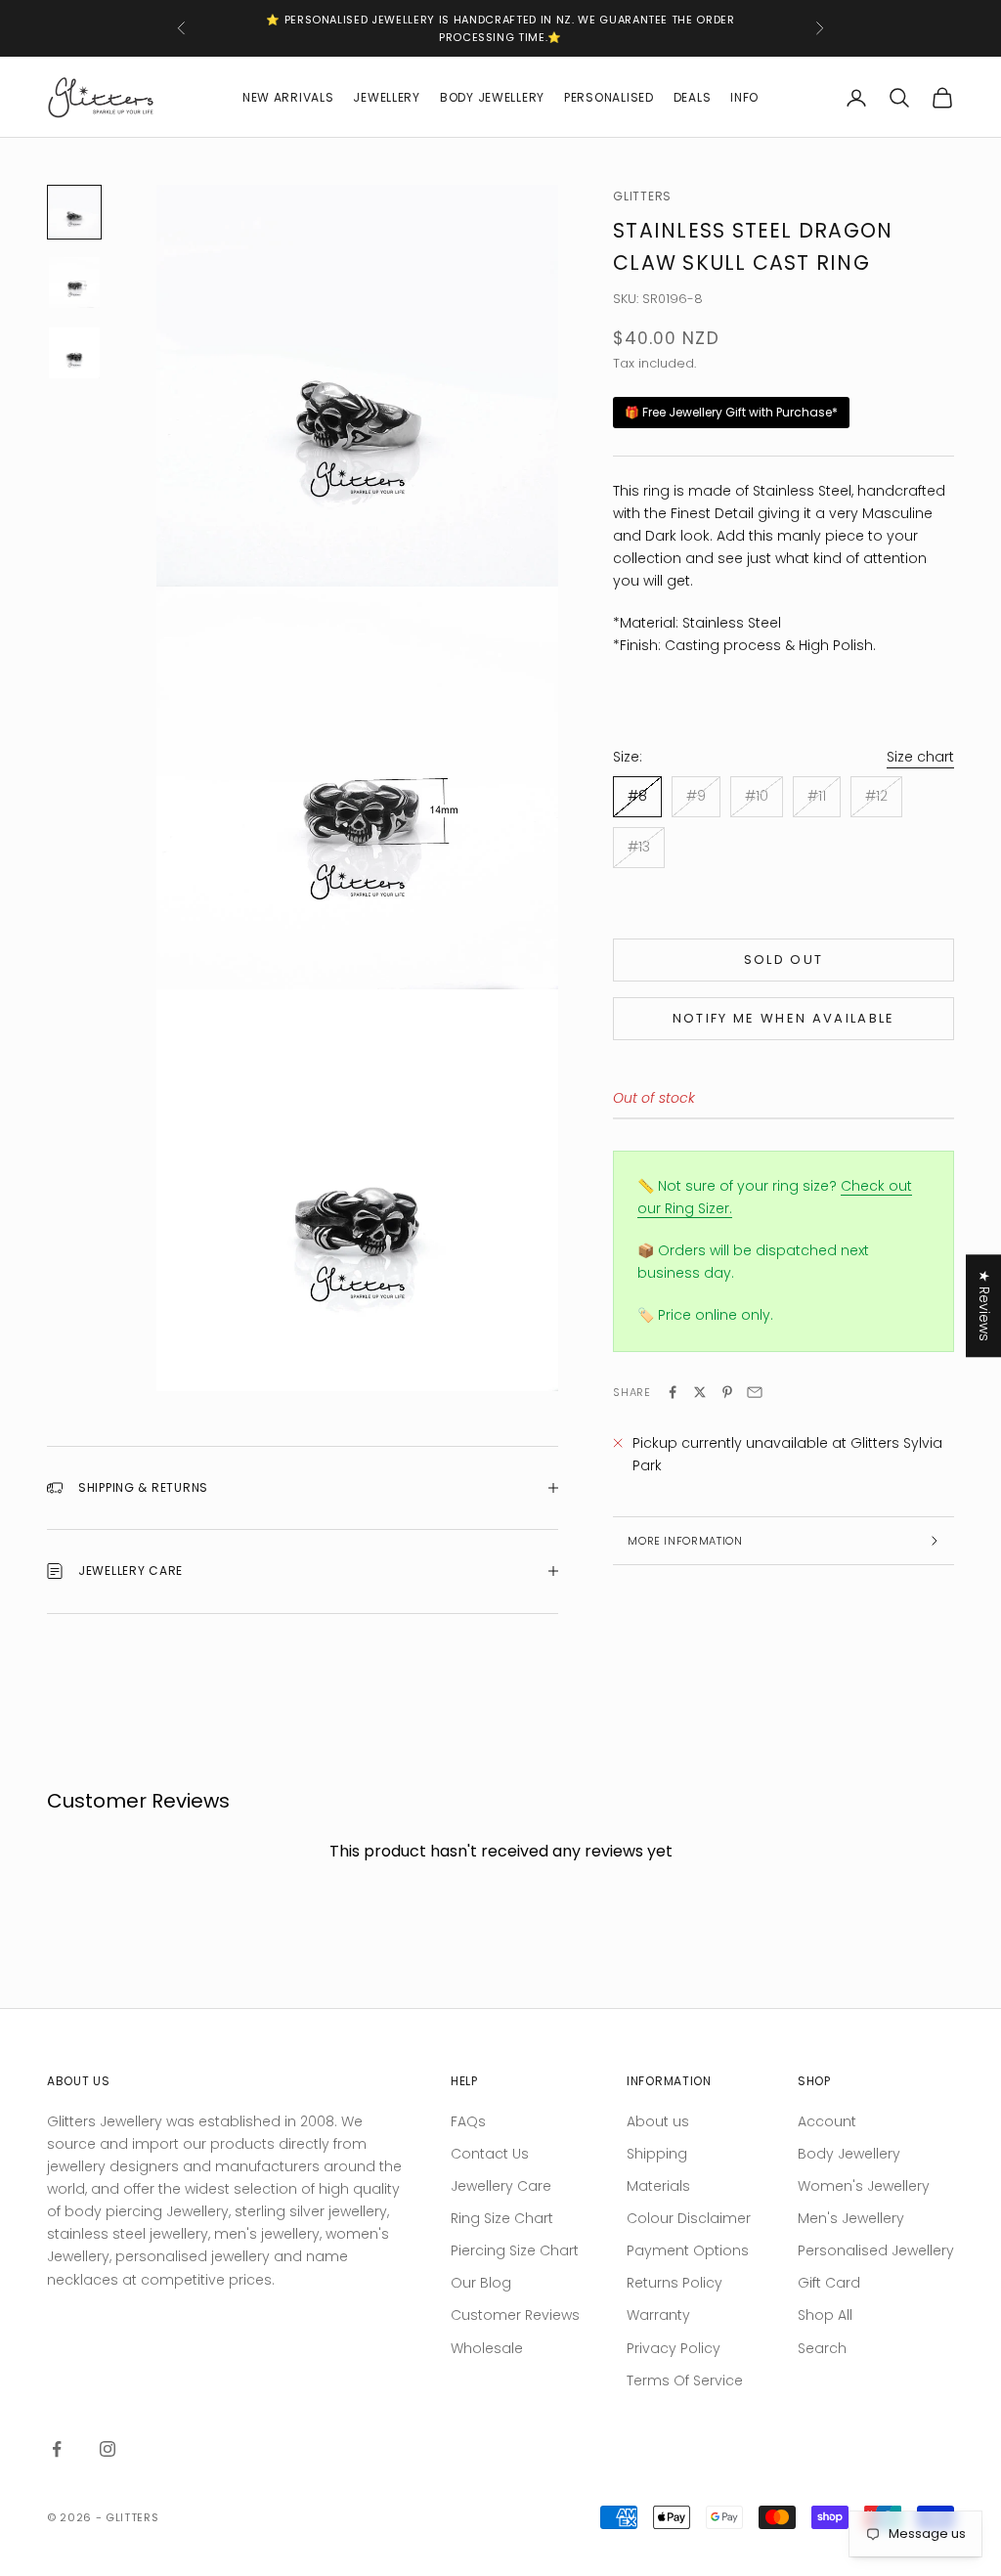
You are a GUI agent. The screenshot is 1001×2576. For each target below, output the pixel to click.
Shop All (825, 2315)
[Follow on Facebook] (57, 2449)
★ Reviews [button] (984, 1306)
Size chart (920, 757)
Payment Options (688, 2250)
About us (658, 2121)
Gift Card (829, 2283)
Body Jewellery (492, 97)
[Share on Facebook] (673, 1392)
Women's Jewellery (864, 2186)
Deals (693, 97)
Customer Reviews (515, 2315)
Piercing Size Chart (515, 2250)
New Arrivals (288, 97)
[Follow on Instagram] (108, 2449)
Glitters (642, 196)
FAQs (468, 2121)
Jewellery (386, 97)
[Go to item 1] (74, 212)
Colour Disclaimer (689, 2218)
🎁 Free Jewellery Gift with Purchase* (731, 412)
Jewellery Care (501, 2186)
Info (744, 97)
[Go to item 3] (74, 353)
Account (827, 2121)
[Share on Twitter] (700, 1392)
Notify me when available (784, 1018)
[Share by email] (755, 1392)
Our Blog (481, 2283)
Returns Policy (675, 2283)
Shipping (657, 2154)
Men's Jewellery (851, 2218)
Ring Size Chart (502, 2218)
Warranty (658, 2315)
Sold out (784, 960)
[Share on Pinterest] (727, 1392)
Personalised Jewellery (876, 2250)
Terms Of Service (685, 2380)
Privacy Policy (674, 2348)
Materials (658, 2186)
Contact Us (490, 2154)
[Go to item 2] (74, 283)
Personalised (609, 97)
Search (822, 2348)
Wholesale (487, 2348)
